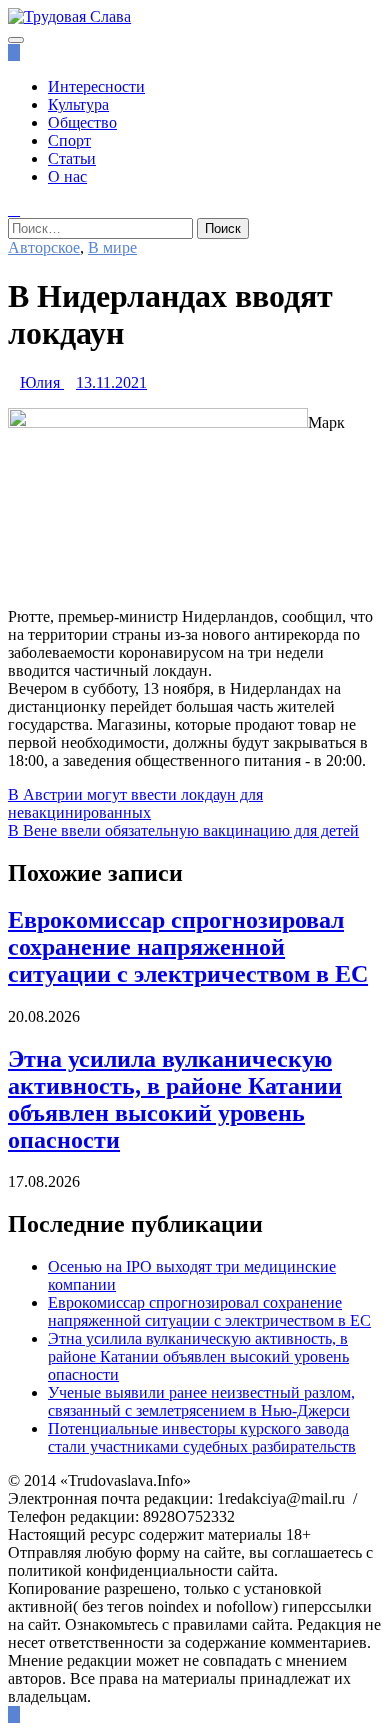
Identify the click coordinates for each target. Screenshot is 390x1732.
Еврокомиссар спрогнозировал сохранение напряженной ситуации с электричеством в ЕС (188, 947)
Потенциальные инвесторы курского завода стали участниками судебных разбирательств (202, 1437)
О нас (67, 176)
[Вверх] (14, 1714)
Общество (82, 122)
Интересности (96, 86)
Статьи (72, 158)
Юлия (40, 382)
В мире (112, 247)
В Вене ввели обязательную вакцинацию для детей (183, 830)
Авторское (44, 247)
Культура (78, 104)
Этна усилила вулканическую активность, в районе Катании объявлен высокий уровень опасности (175, 1099)
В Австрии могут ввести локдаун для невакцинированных (135, 803)
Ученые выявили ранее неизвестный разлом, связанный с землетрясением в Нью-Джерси (201, 1401)
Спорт (69, 140)
